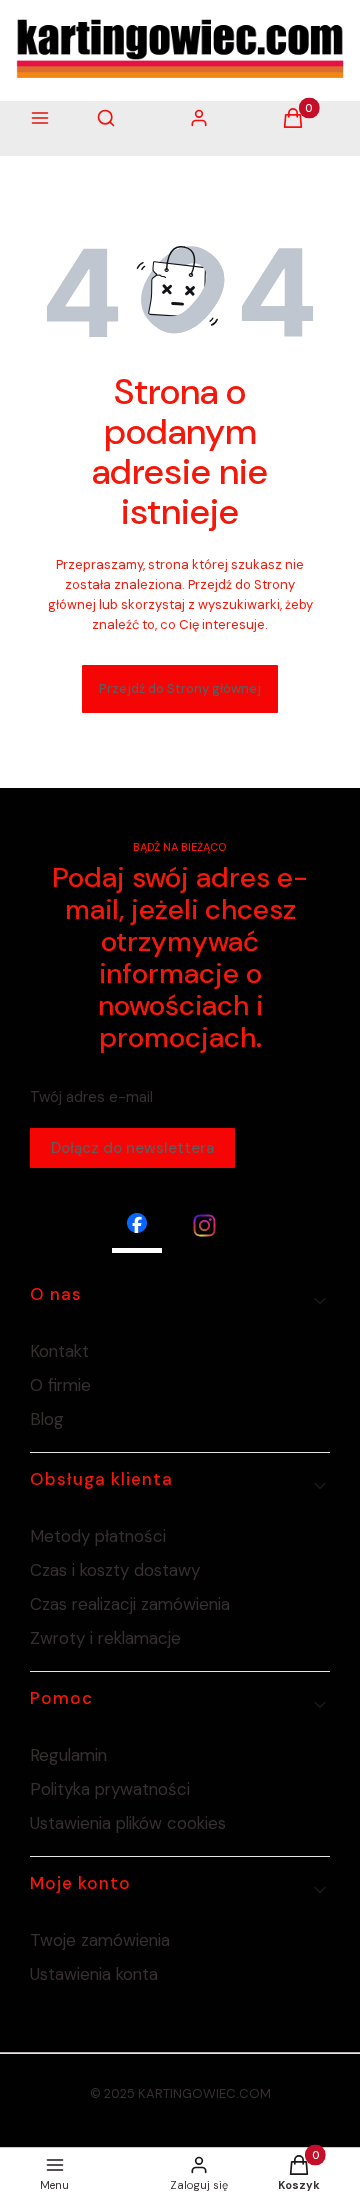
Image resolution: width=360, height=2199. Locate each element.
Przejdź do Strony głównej (180, 688)
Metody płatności (98, 1536)
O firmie (60, 1385)
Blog (47, 1419)
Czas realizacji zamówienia (130, 1604)
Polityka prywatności (110, 1789)
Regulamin (68, 1755)
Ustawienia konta (94, 1974)
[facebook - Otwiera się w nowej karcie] (137, 1225)
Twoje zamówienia (100, 1940)
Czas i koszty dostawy (115, 1570)
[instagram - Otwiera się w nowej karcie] (204, 1225)
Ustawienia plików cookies (130, 1823)
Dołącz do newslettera (132, 1148)
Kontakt (59, 1351)
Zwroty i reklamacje (105, 1638)
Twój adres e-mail (91, 1097)
